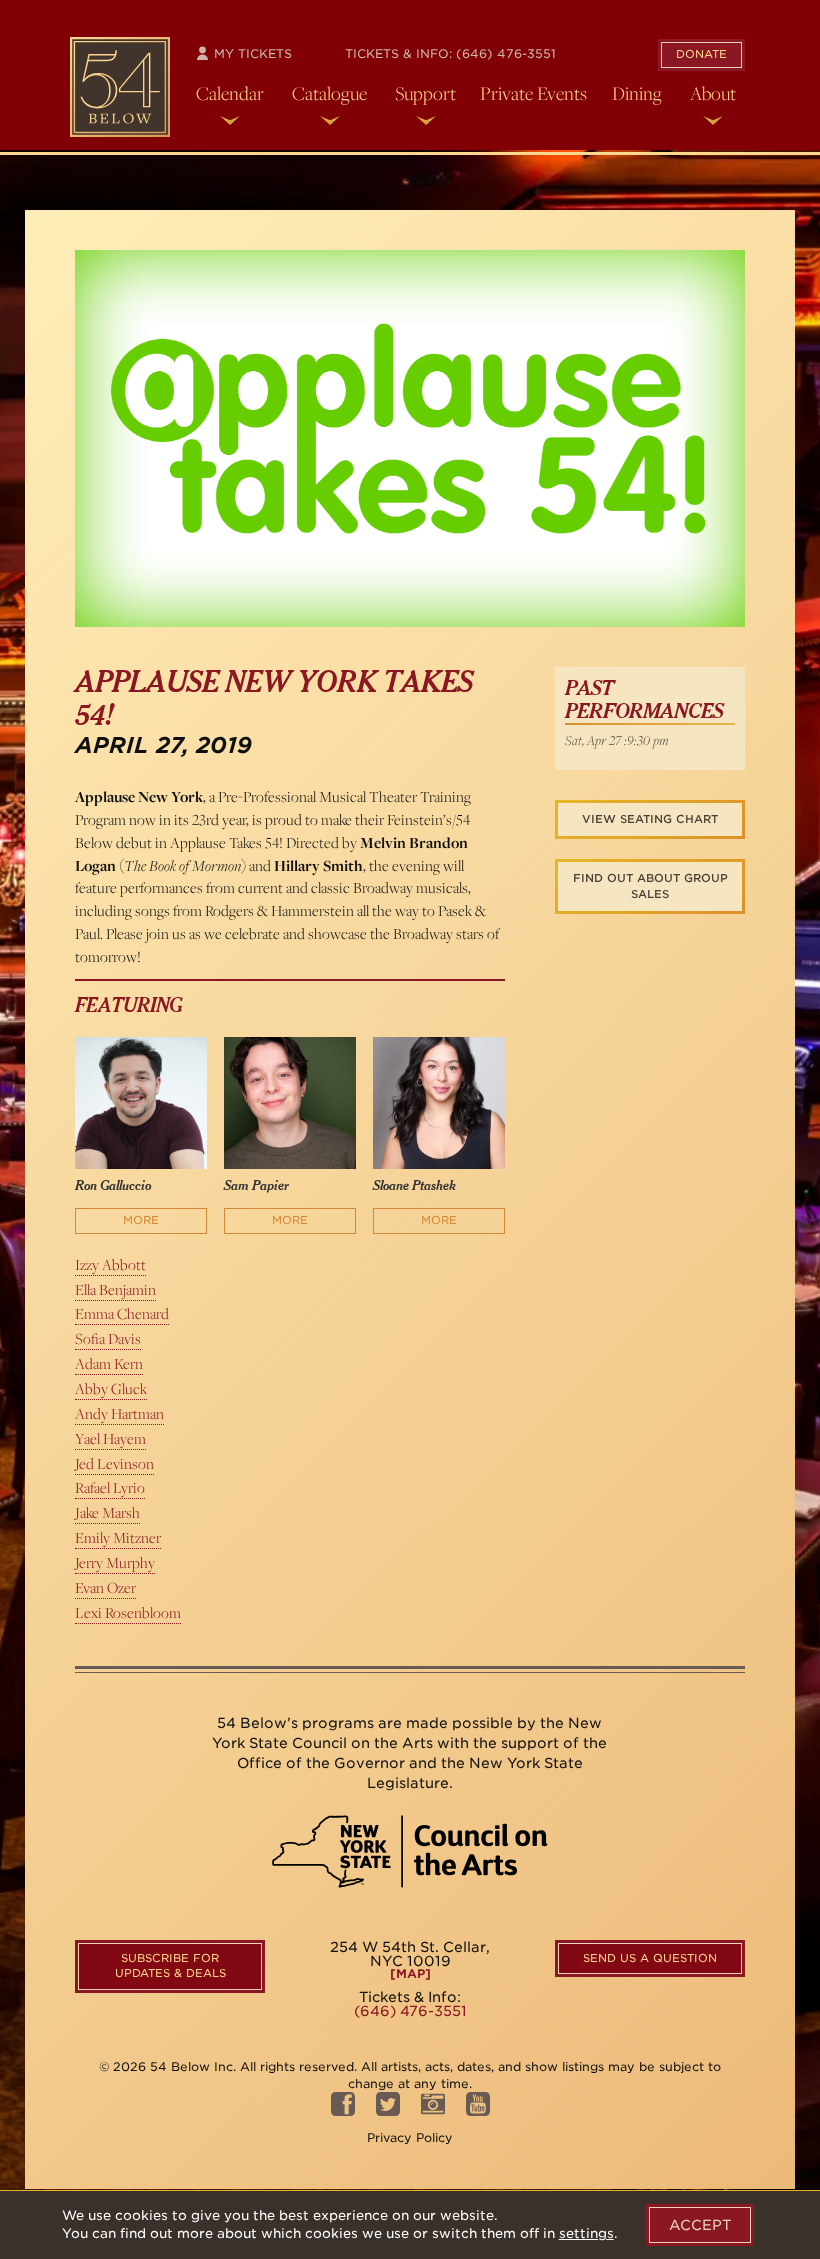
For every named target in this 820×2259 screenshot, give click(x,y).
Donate (701, 54)
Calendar (230, 93)
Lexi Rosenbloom (128, 1612)
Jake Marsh (107, 1512)
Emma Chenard (122, 1313)
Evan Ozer (105, 1587)
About (713, 93)
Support (425, 93)
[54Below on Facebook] (343, 2109)
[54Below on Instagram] (433, 2109)
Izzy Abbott (110, 1264)
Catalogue (329, 93)
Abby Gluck (111, 1388)
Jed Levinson (114, 1463)
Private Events (533, 93)
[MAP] (410, 1974)
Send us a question (650, 1958)
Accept (700, 2225)
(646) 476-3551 (506, 53)
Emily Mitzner (118, 1537)
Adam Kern (109, 1363)
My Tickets (251, 53)
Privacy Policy (410, 2137)
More (141, 1220)
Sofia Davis (108, 1338)
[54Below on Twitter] (388, 2109)
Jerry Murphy (115, 1562)
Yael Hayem (110, 1438)
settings (586, 2233)
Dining (637, 93)
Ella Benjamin (115, 1289)
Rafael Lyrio (110, 1487)
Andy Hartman (119, 1413)
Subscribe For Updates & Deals (170, 1966)
